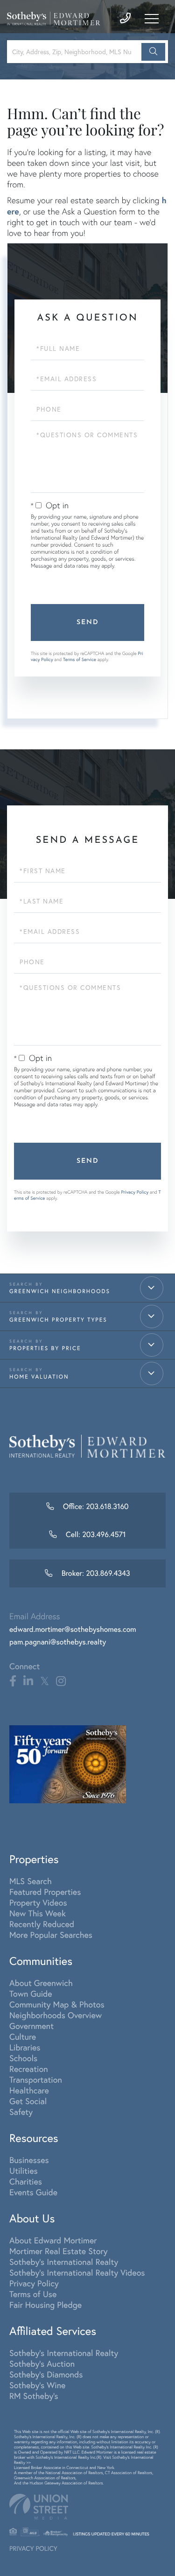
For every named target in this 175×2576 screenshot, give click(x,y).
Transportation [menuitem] (36, 2080)
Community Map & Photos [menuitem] (57, 2004)
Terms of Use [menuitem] (33, 2294)
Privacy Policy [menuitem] (34, 2283)
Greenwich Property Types (58, 1320)
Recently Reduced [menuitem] (42, 1924)
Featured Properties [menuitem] (45, 1892)
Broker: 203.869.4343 (95, 1573)
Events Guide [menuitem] (33, 2192)
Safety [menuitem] (21, 2112)
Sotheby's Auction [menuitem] (42, 2364)
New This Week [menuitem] (38, 1913)
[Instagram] (61, 1681)
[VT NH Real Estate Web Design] (87, 2507)
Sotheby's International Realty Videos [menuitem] (77, 2273)
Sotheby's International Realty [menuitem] (64, 2262)
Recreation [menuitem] (29, 2069)
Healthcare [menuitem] (29, 2090)
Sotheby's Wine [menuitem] (37, 2385)
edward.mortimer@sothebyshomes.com (73, 1630)
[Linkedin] (28, 1681)
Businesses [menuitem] (29, 2160)
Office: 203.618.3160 (94, 1507)
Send (88, 623)
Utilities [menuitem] (24, 2171)
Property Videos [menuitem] (38, 1903)
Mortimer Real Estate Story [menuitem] (59, 2251)
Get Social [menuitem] (28, 2101)
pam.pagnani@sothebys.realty (58, 1642)
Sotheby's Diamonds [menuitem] (46, 2374)
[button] (153, 52)
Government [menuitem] (31, 2026)
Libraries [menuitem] (25, 2047)
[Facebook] (13, 1681)
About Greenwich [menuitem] (41, 1983)
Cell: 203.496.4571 (95, 1535)
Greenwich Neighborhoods (60, 1292)
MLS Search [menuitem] (31, 1881)
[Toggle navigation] (152, 19)
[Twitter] (45, 1681)
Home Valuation (39, 1377)
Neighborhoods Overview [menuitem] (56, 2015)
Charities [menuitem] (26, 2181)
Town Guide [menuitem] (31, 1994)
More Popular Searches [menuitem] (51, 1935)
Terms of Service (80, 659)
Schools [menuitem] (23, 2058)
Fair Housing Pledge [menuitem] (45, 2305)
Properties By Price (45, 1348)
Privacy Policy (135, 1192)
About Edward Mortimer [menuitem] (53, 2240)
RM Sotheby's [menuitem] (34, 2396)
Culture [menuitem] (23, 2037)
